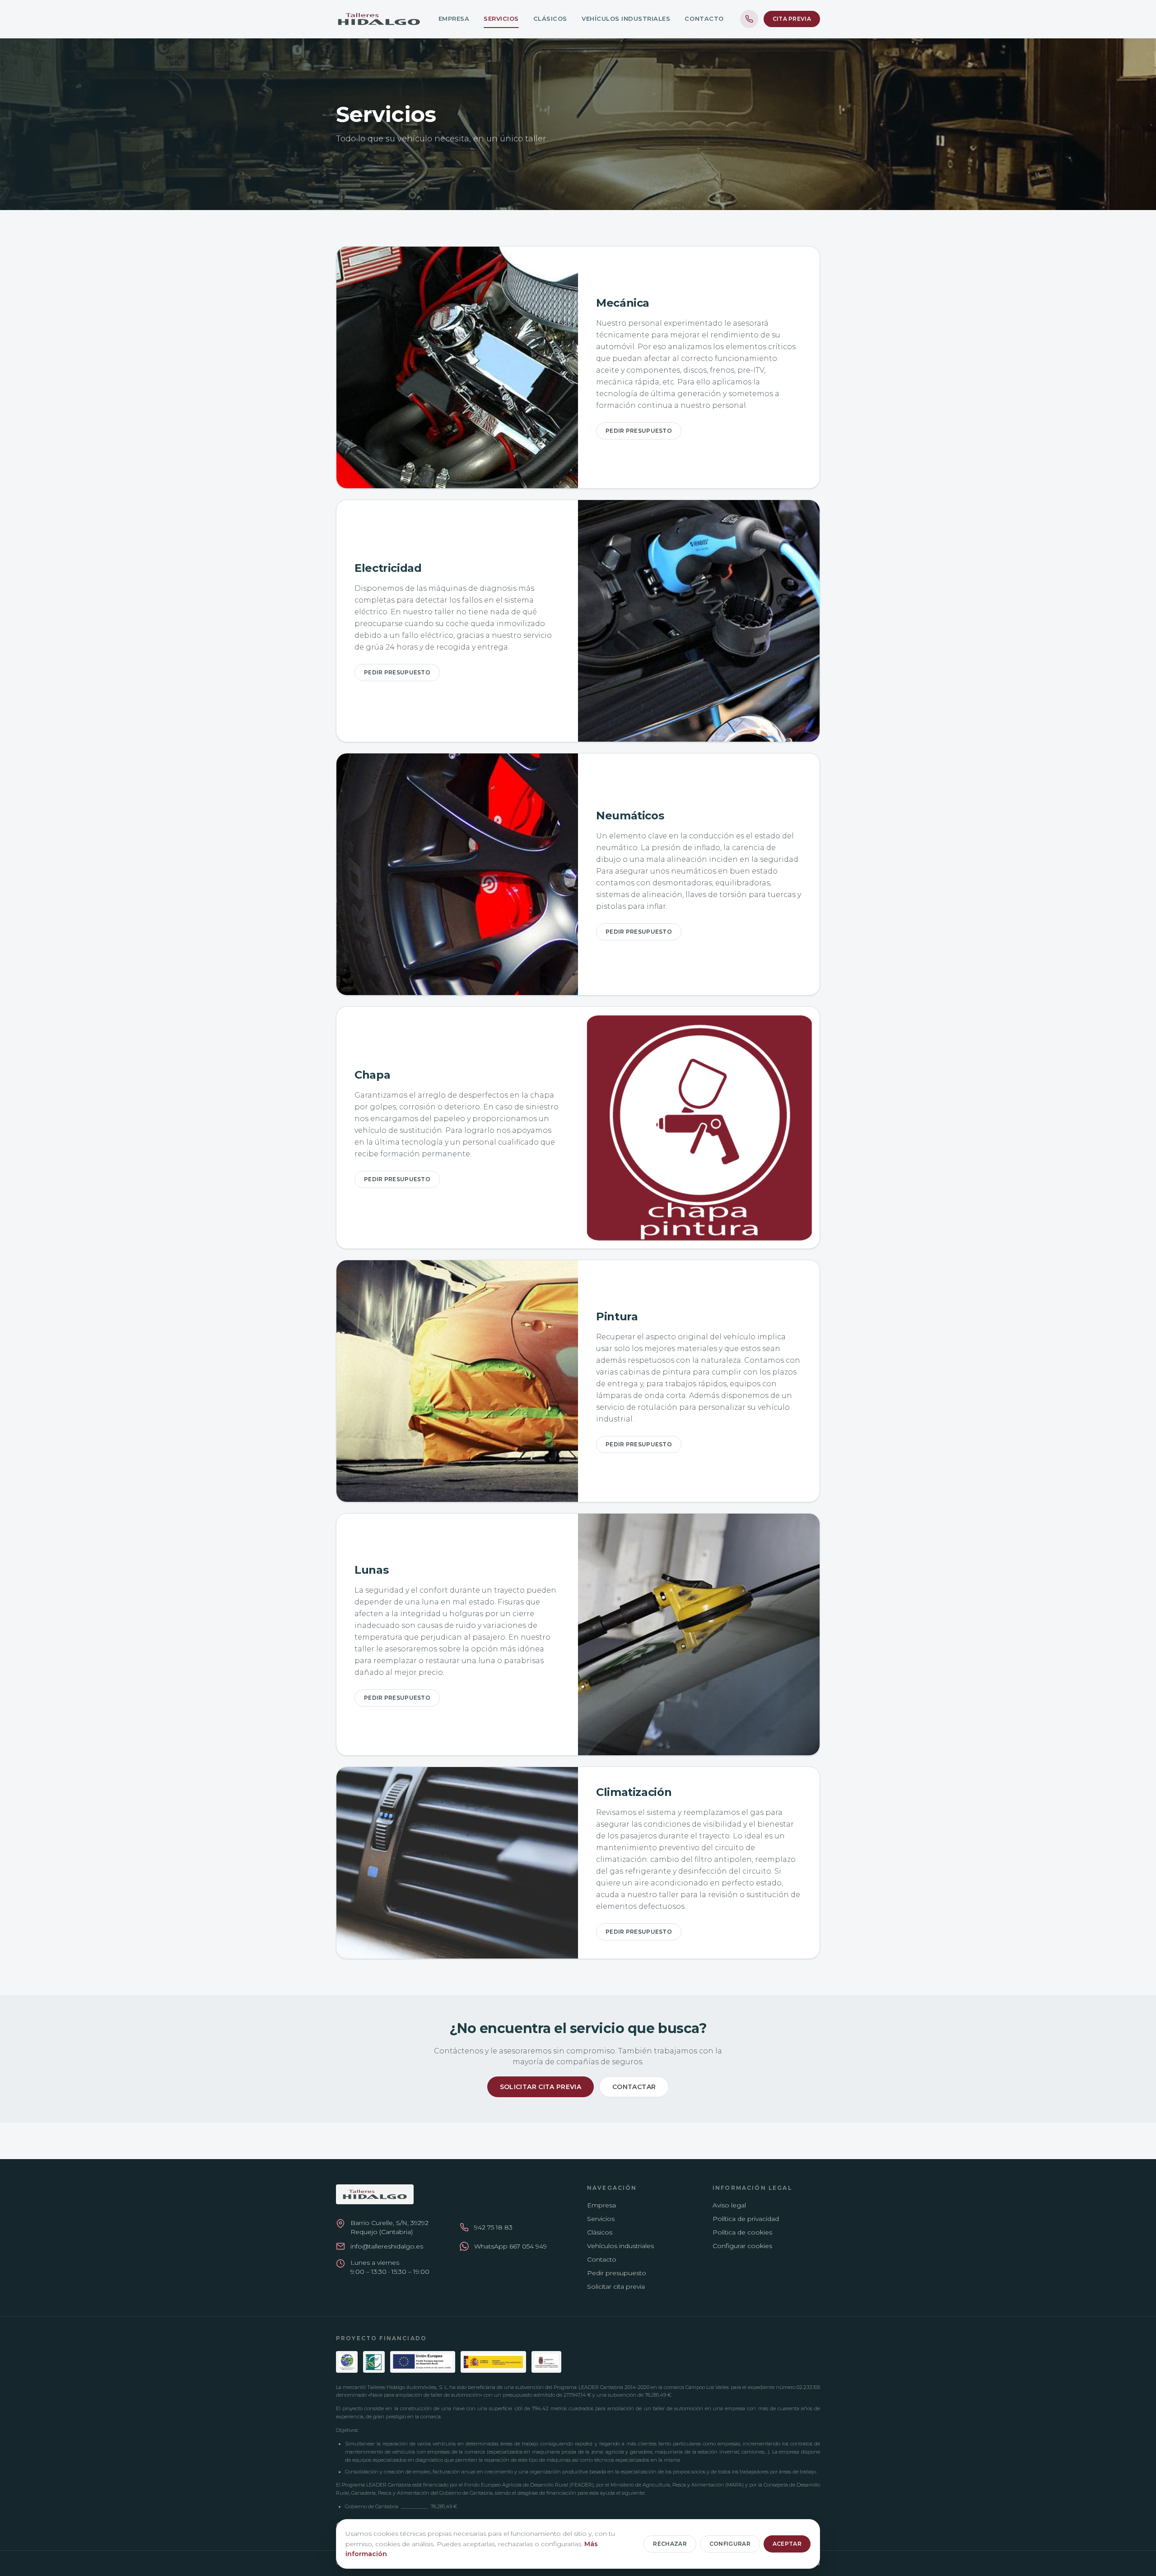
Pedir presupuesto (639, 431)
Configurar (730, 2544)
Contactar (634, 2087)
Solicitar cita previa (541, 2087)
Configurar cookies (742, 2246)
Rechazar (670, 2544)
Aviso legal (729, 2205)
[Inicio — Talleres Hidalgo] (379, 19)
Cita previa (792, 19)
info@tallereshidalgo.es (387, 2246)
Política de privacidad (746, 2219)
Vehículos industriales (626, 19)
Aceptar (787, 2544)
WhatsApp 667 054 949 (510, 2246)
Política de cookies (742, 2232)
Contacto (704, 19)
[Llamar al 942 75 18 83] (749, 19)
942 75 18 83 (493, 2227)
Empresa (454, 19)
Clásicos (550, 19)
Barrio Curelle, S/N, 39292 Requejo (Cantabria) (389, 2227)
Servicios (501, 19)
